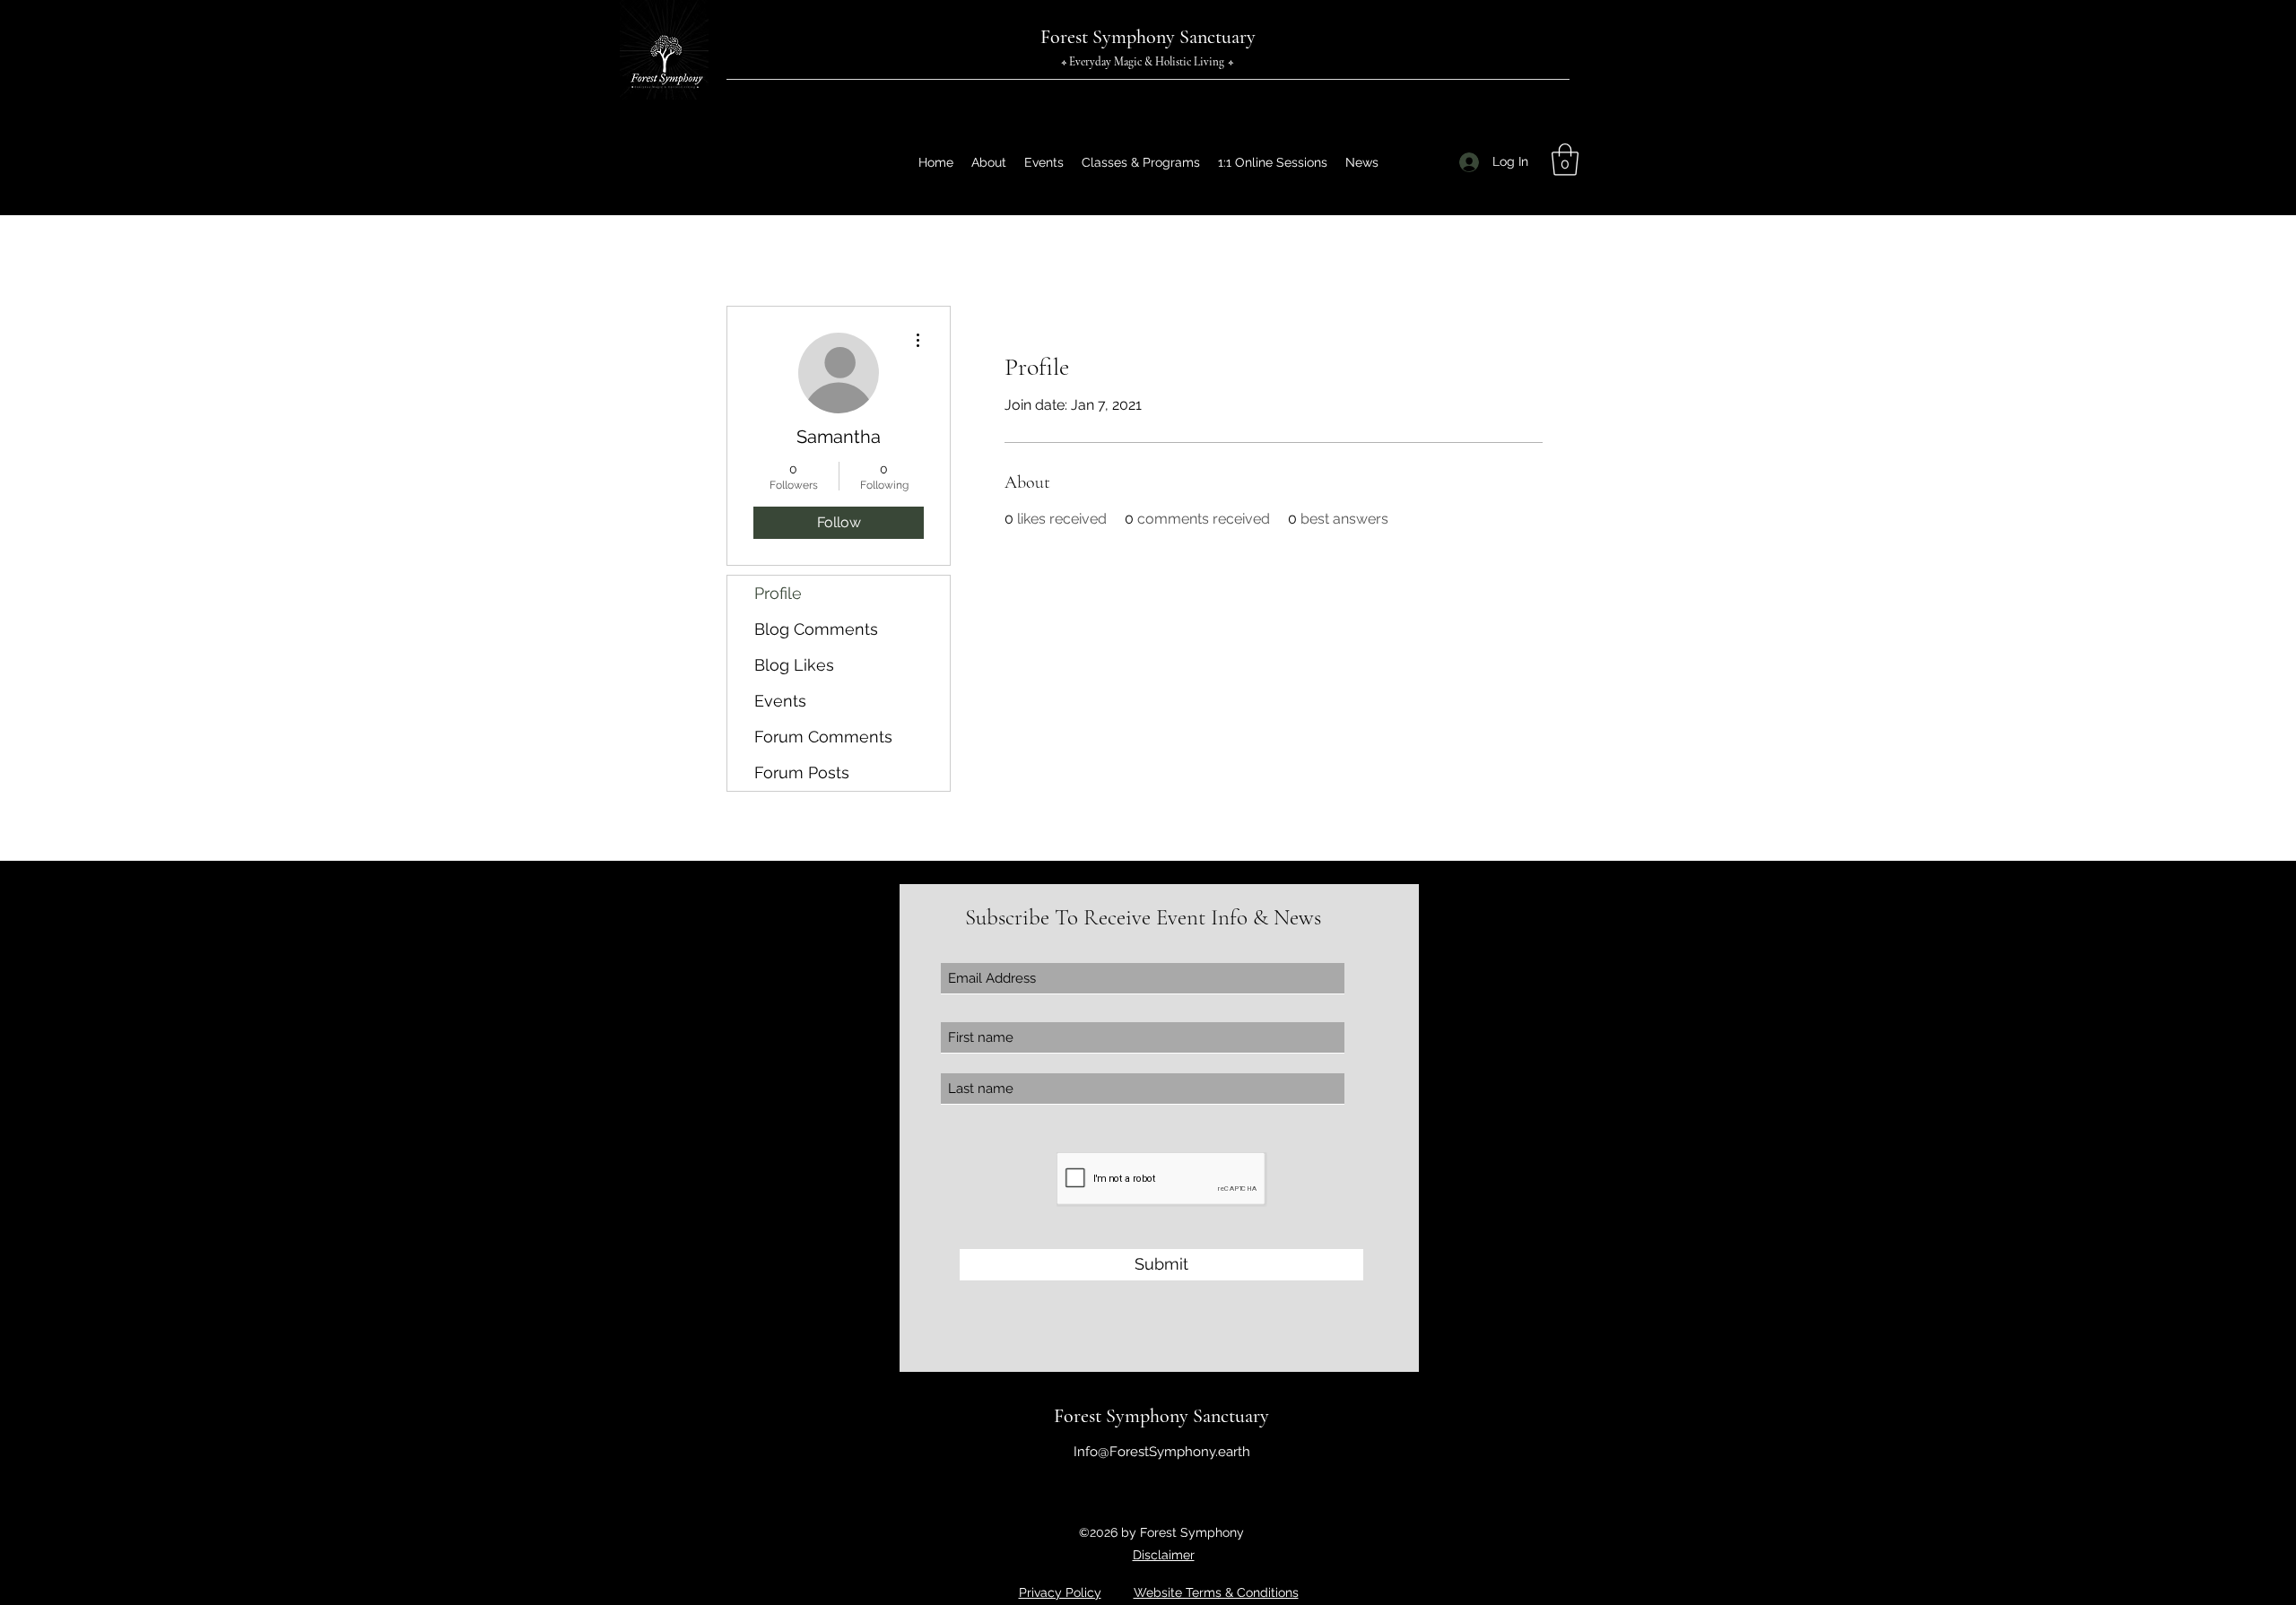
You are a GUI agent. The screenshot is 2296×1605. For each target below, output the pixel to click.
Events (780, 701)
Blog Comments (816, 629)
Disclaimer (1164, 1555)
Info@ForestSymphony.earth (1162, 1452)
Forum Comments (823, 737)
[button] (1565, 160)
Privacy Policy (1060, 1592)
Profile (778, 593)
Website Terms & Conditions (1216, 1592)
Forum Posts (802, 772)
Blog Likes (794, 665)
